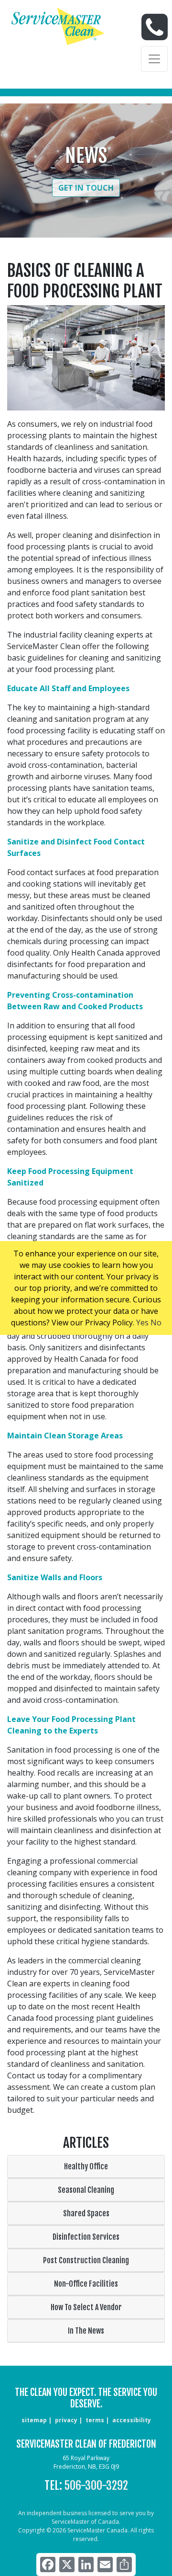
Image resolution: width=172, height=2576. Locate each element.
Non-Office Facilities (86, 2284)
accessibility (132, 2420)
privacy (66, 2420)
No (156, 1322)
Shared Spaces (86, 2213)
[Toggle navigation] (154, 59)
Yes (142, 1322)
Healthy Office (86, 2166)
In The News (86, 2331)
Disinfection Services (86, 2237)
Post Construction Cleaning (86, 2260)
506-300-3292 (96, 2485)
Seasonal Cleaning (86, 2190)
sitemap (34, 2420)
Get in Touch (86, 188)
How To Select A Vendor (86, 2307)
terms (95, 2420)
